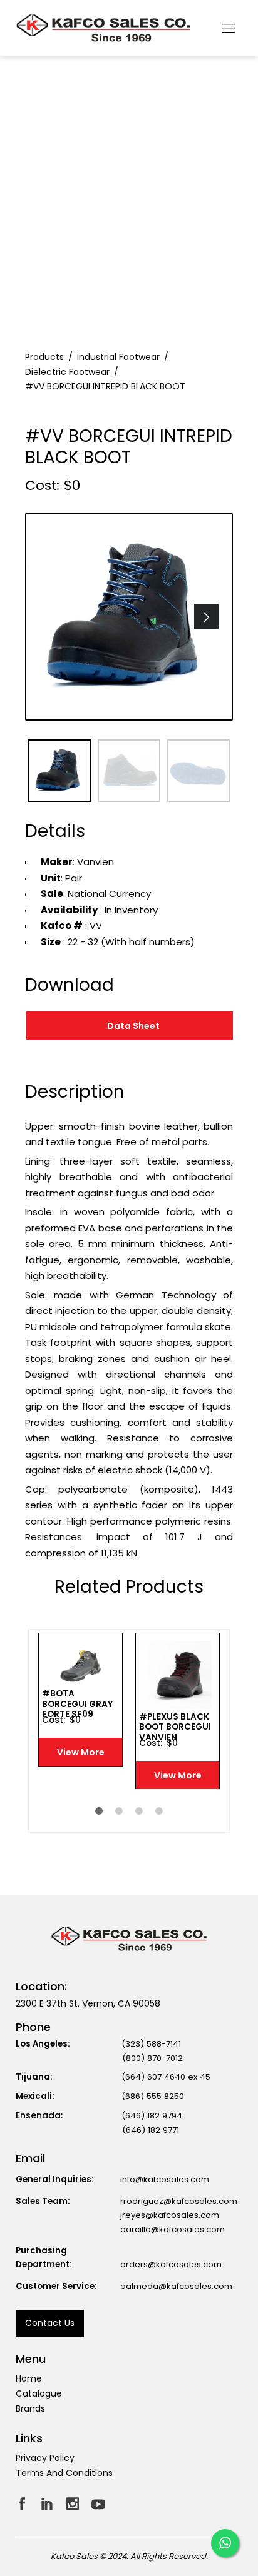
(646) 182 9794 (152, 2116)
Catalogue (39, 2393)
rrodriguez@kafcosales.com (179, 2201)
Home (29, 2378)
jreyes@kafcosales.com (170, 2215)
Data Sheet (133, 1026)
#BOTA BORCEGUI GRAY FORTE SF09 (77, 1704)
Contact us (50, 2323)
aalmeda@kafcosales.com (176, 2286)
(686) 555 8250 (153, 2096)
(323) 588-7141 (151, 2044)
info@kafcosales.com (165, 2179)
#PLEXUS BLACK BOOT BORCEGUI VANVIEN (175, 1727)
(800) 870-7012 (152, 2058)
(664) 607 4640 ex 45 (166, 2077)
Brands (30, 2408)
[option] (129, 617)
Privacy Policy (45, 2458)
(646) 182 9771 (151, 2130)
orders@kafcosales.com (171, 2264)
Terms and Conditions (64, 2473)
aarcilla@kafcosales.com (173, 2229)
